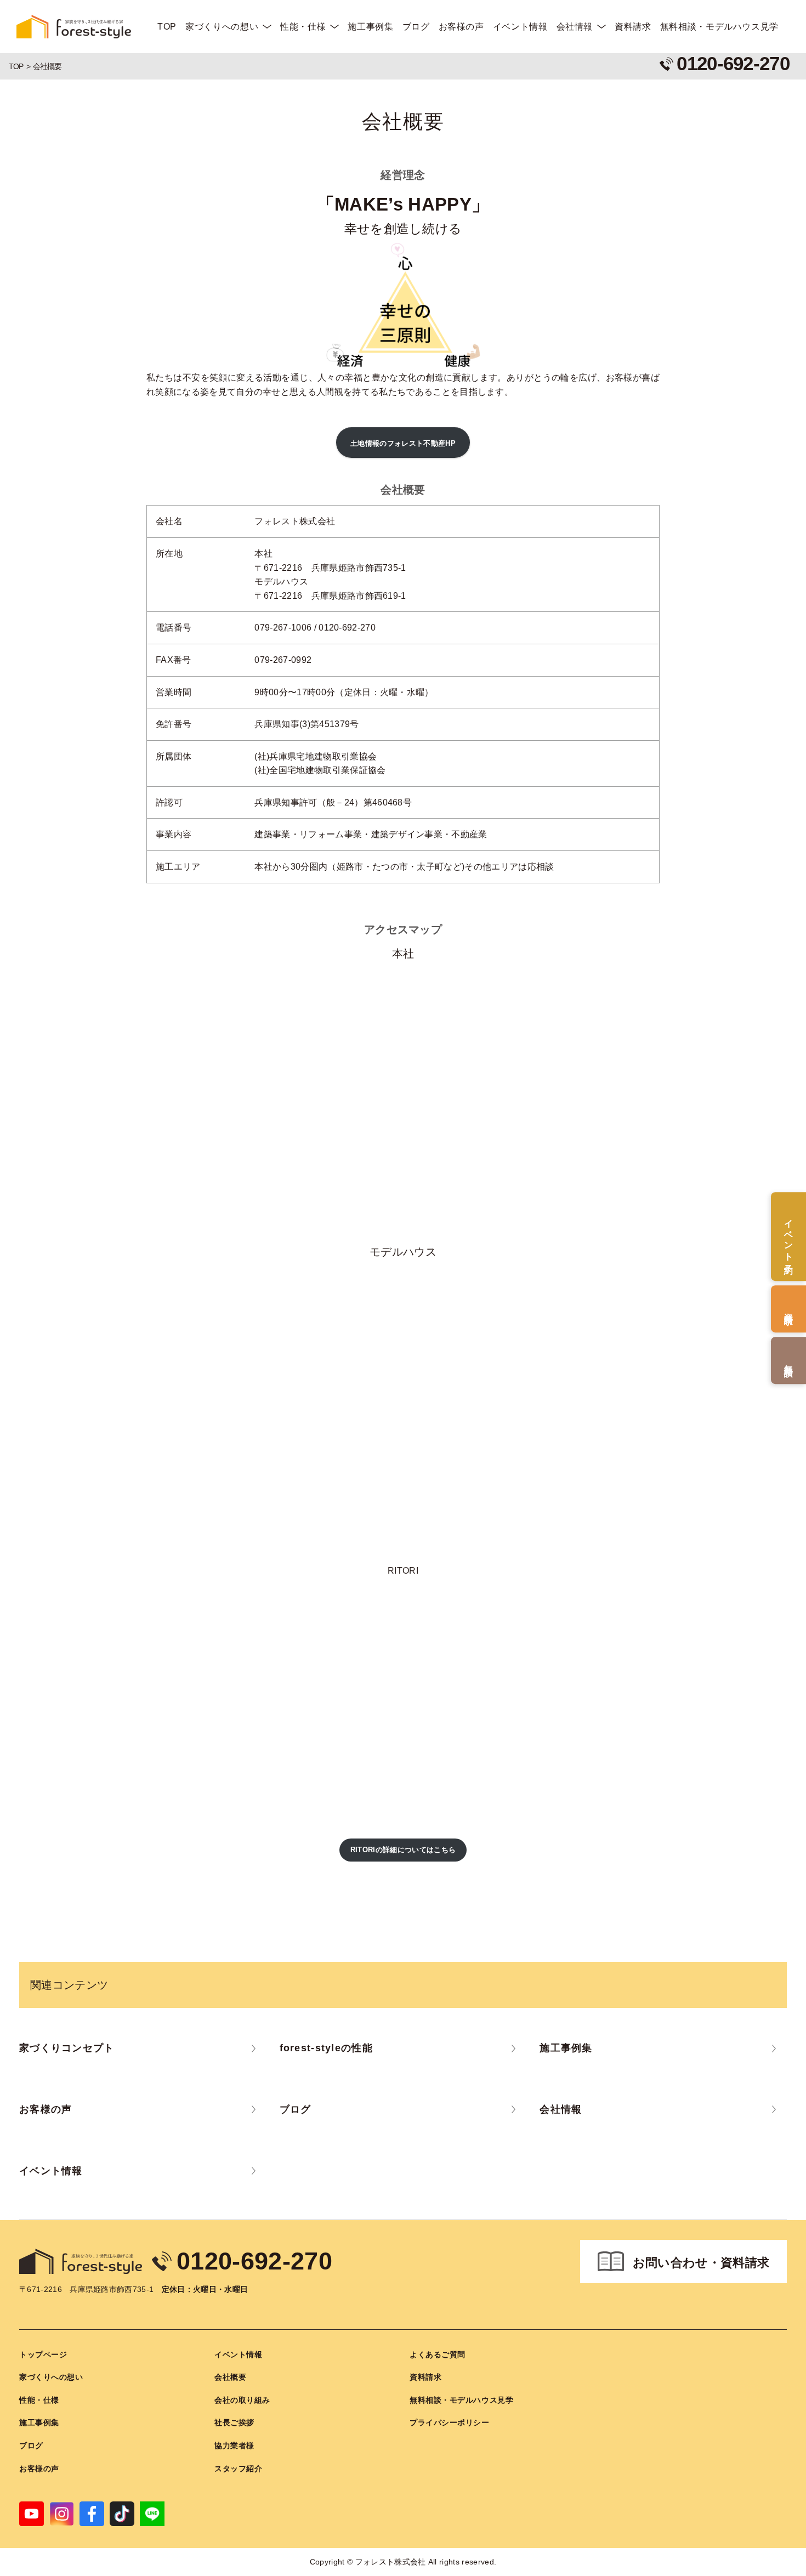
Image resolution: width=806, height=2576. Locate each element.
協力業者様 (234, 2446)
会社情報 (575, 27)
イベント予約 (789, 1236)
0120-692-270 (254, 2261)
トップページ (43, 2354)
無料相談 (789, 1360)
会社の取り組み (242, 2400)
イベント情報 (520, 27)
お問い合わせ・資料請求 (701, 2263)
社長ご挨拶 (234, 2422)
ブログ (416, 27)
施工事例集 (370, 27)
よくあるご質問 (438, 2354)
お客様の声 (461, 27)
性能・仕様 (303, 27)
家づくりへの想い (222, 27)
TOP (167, 27)
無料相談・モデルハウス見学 (719, 27)
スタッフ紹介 (238, 2469)
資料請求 (633, 27)
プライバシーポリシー (450, 2422)
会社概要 (230, 2377)
